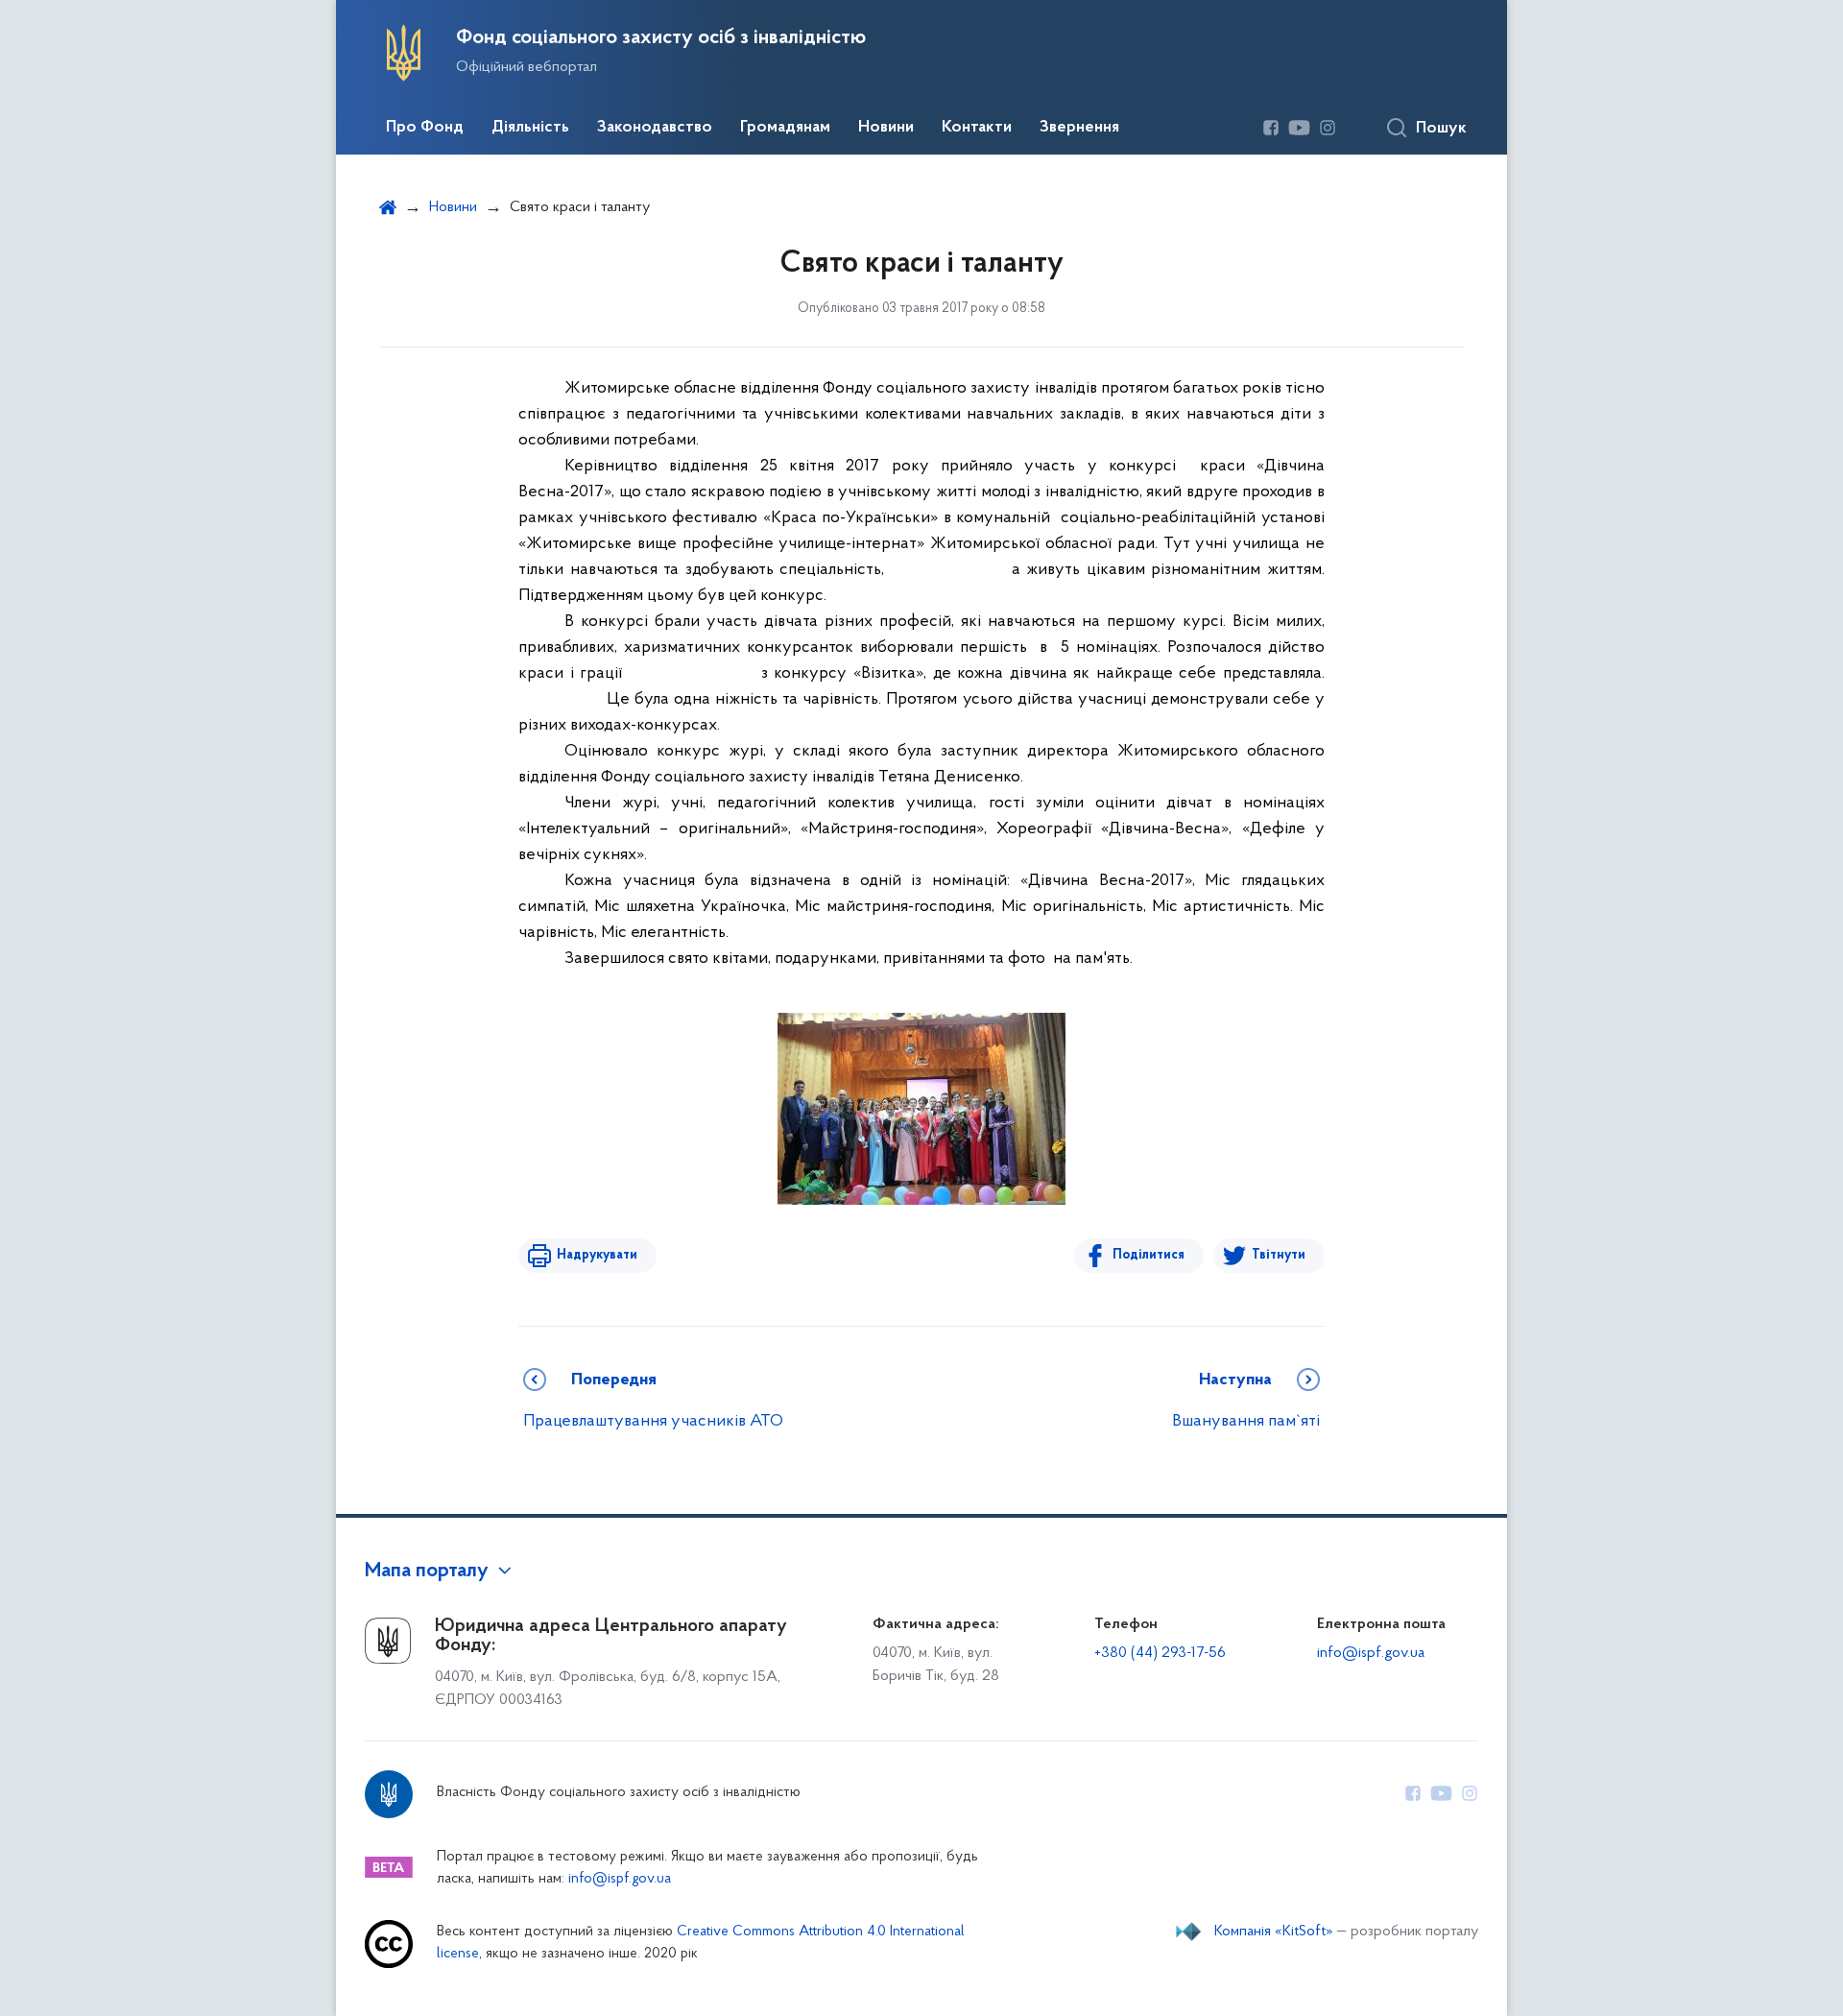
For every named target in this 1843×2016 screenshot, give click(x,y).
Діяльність (530, 128)
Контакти (977, 128)
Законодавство (655, 128)
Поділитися (1149, 1255)
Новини (886, 128)
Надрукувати (597, 1255)
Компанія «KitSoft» (1274, 1932)
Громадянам (785, 128)
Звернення (1079, 128)
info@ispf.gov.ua (1371, 1653)
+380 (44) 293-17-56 (1160, 1653)
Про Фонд (425, 128)
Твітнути (1279, 1255)
